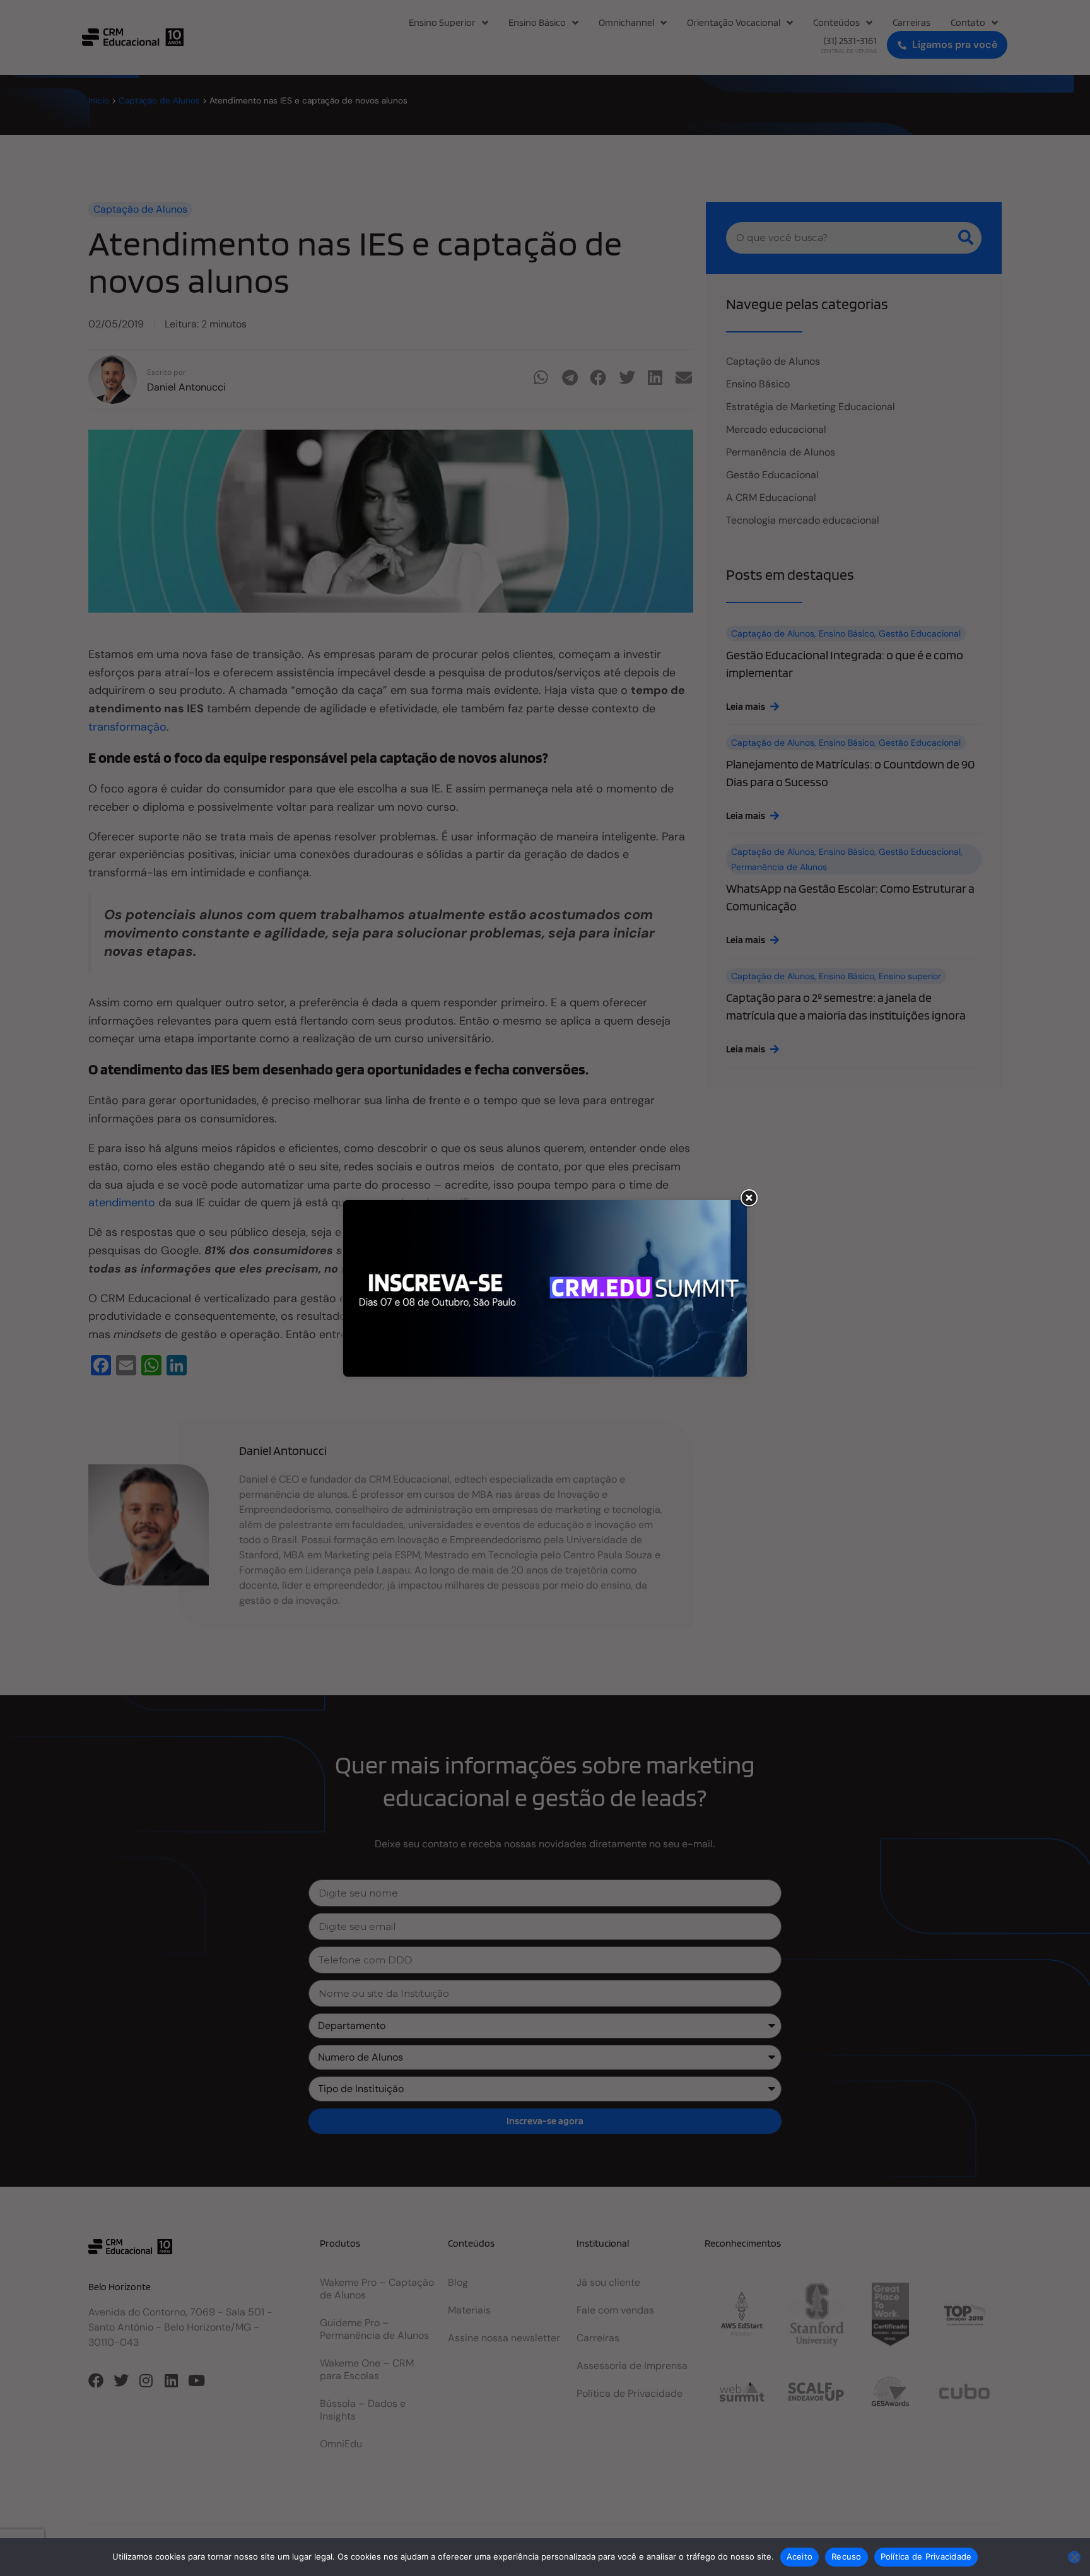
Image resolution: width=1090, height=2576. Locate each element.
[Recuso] (1074, 2557)
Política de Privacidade (926, 2556)
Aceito (800, 2556)
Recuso (847, 2556)
